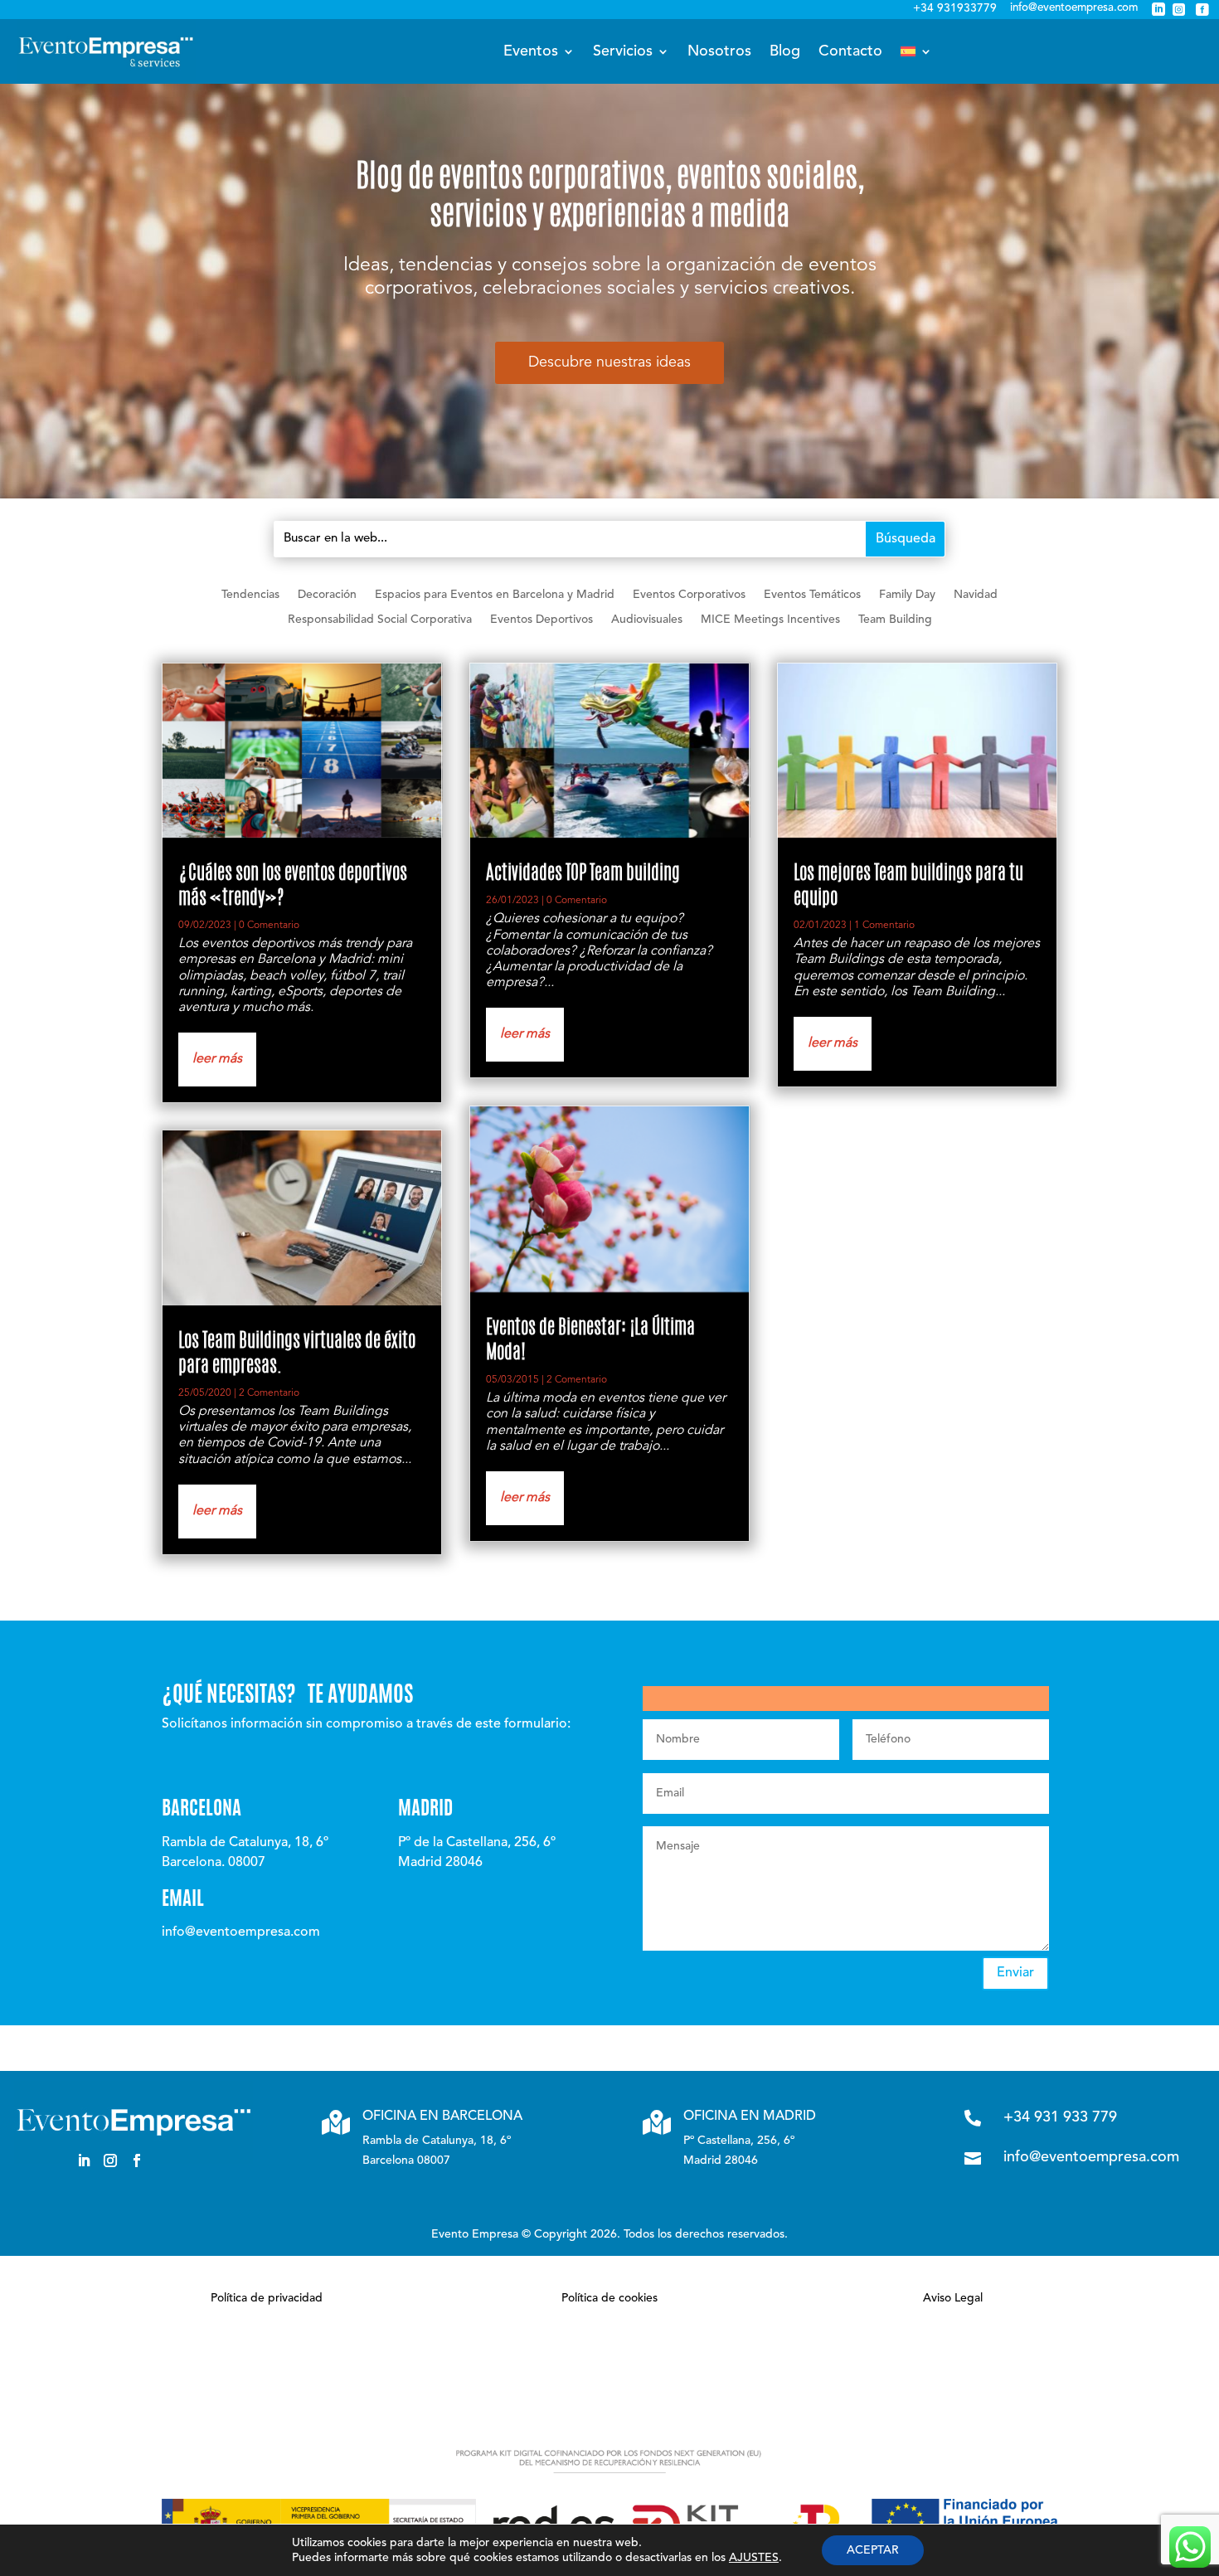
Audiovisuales (647, 620)
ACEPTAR (873, 2550)
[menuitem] (916, 51)
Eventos (531, 51)
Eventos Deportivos (542, 620)
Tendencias (250, 595)
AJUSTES (754, 2558)
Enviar (1015, 1973)
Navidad (976, 595)
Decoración (327, 595)
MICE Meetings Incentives (770, 620)
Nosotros (719, 51)
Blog (785, 51)
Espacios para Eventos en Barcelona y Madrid (495, 595)
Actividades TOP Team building (583, 875)
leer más (217, 1059)
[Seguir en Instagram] (110, 2160)
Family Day (907, 595)
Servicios (623, 51)
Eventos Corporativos (689, 595)
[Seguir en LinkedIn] (84, 2160)
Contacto (850, 51)
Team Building (895, 620)
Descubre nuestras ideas (609, 362)
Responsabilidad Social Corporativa (380, 620)
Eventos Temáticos (812, 595)
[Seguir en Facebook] (137, 2160)
